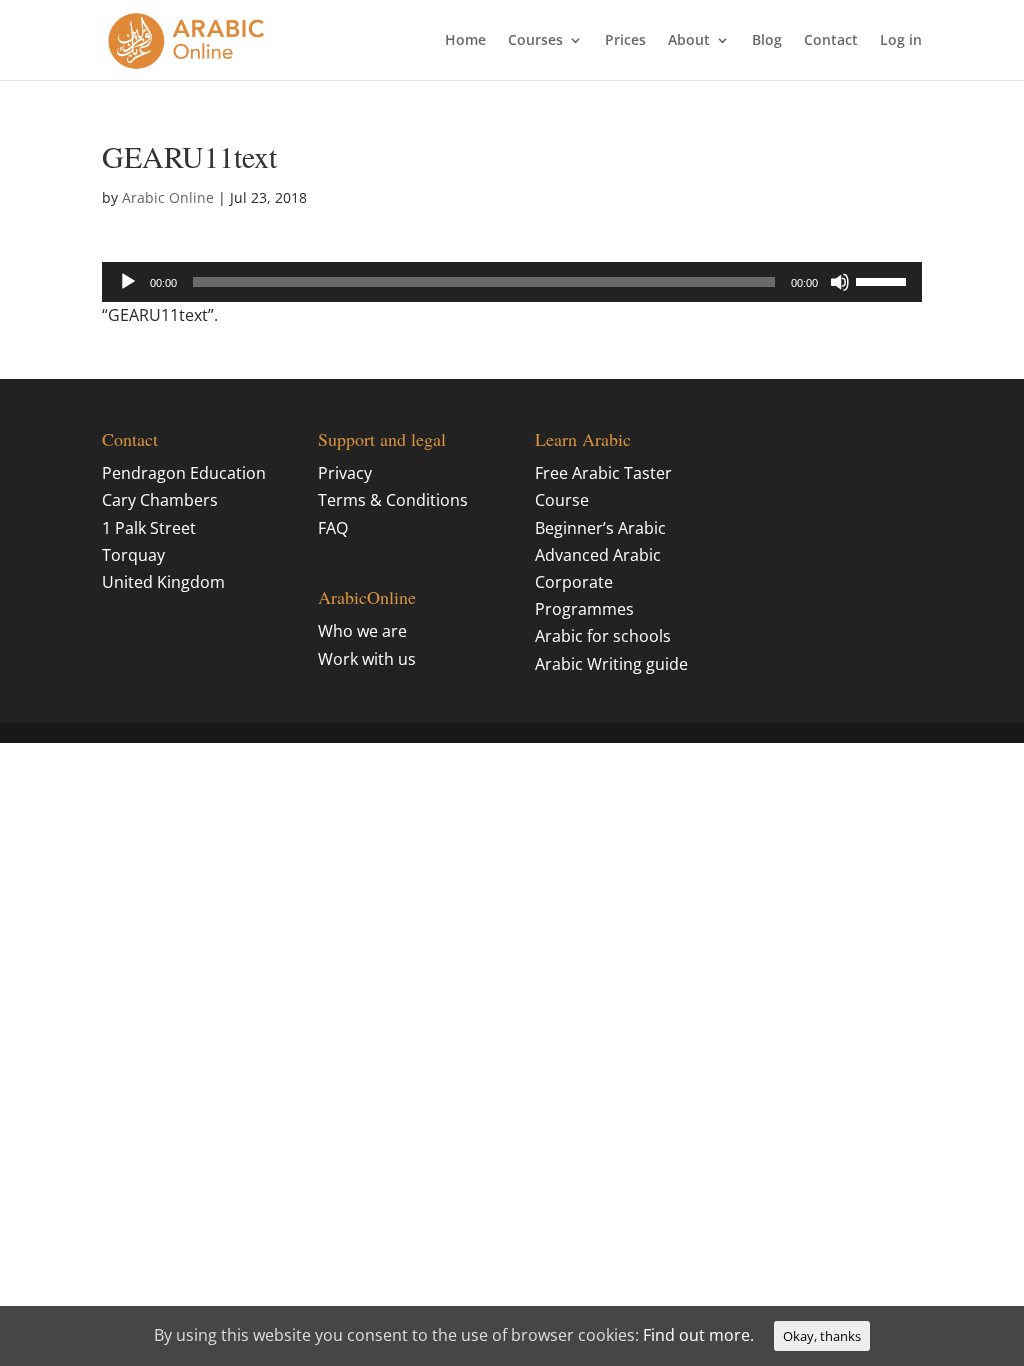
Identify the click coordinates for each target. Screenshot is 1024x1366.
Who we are (362, 631)
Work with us (367, 659)
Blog (767, 41)
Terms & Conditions (393, 500)
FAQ (333, 528)
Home (465, 41)
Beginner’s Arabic (600, 528)
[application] (511, 282)
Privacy (345, 473)
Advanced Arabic (598, 555)
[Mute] (840, 282)
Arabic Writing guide (611, 664)
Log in (901, 41)
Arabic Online (168, 197)
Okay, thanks (822, 1336)
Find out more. (698, 1335)
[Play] (128, 282)
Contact (831, 41)
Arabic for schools (603, 636)
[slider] (884, 280)
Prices (625, 41)
